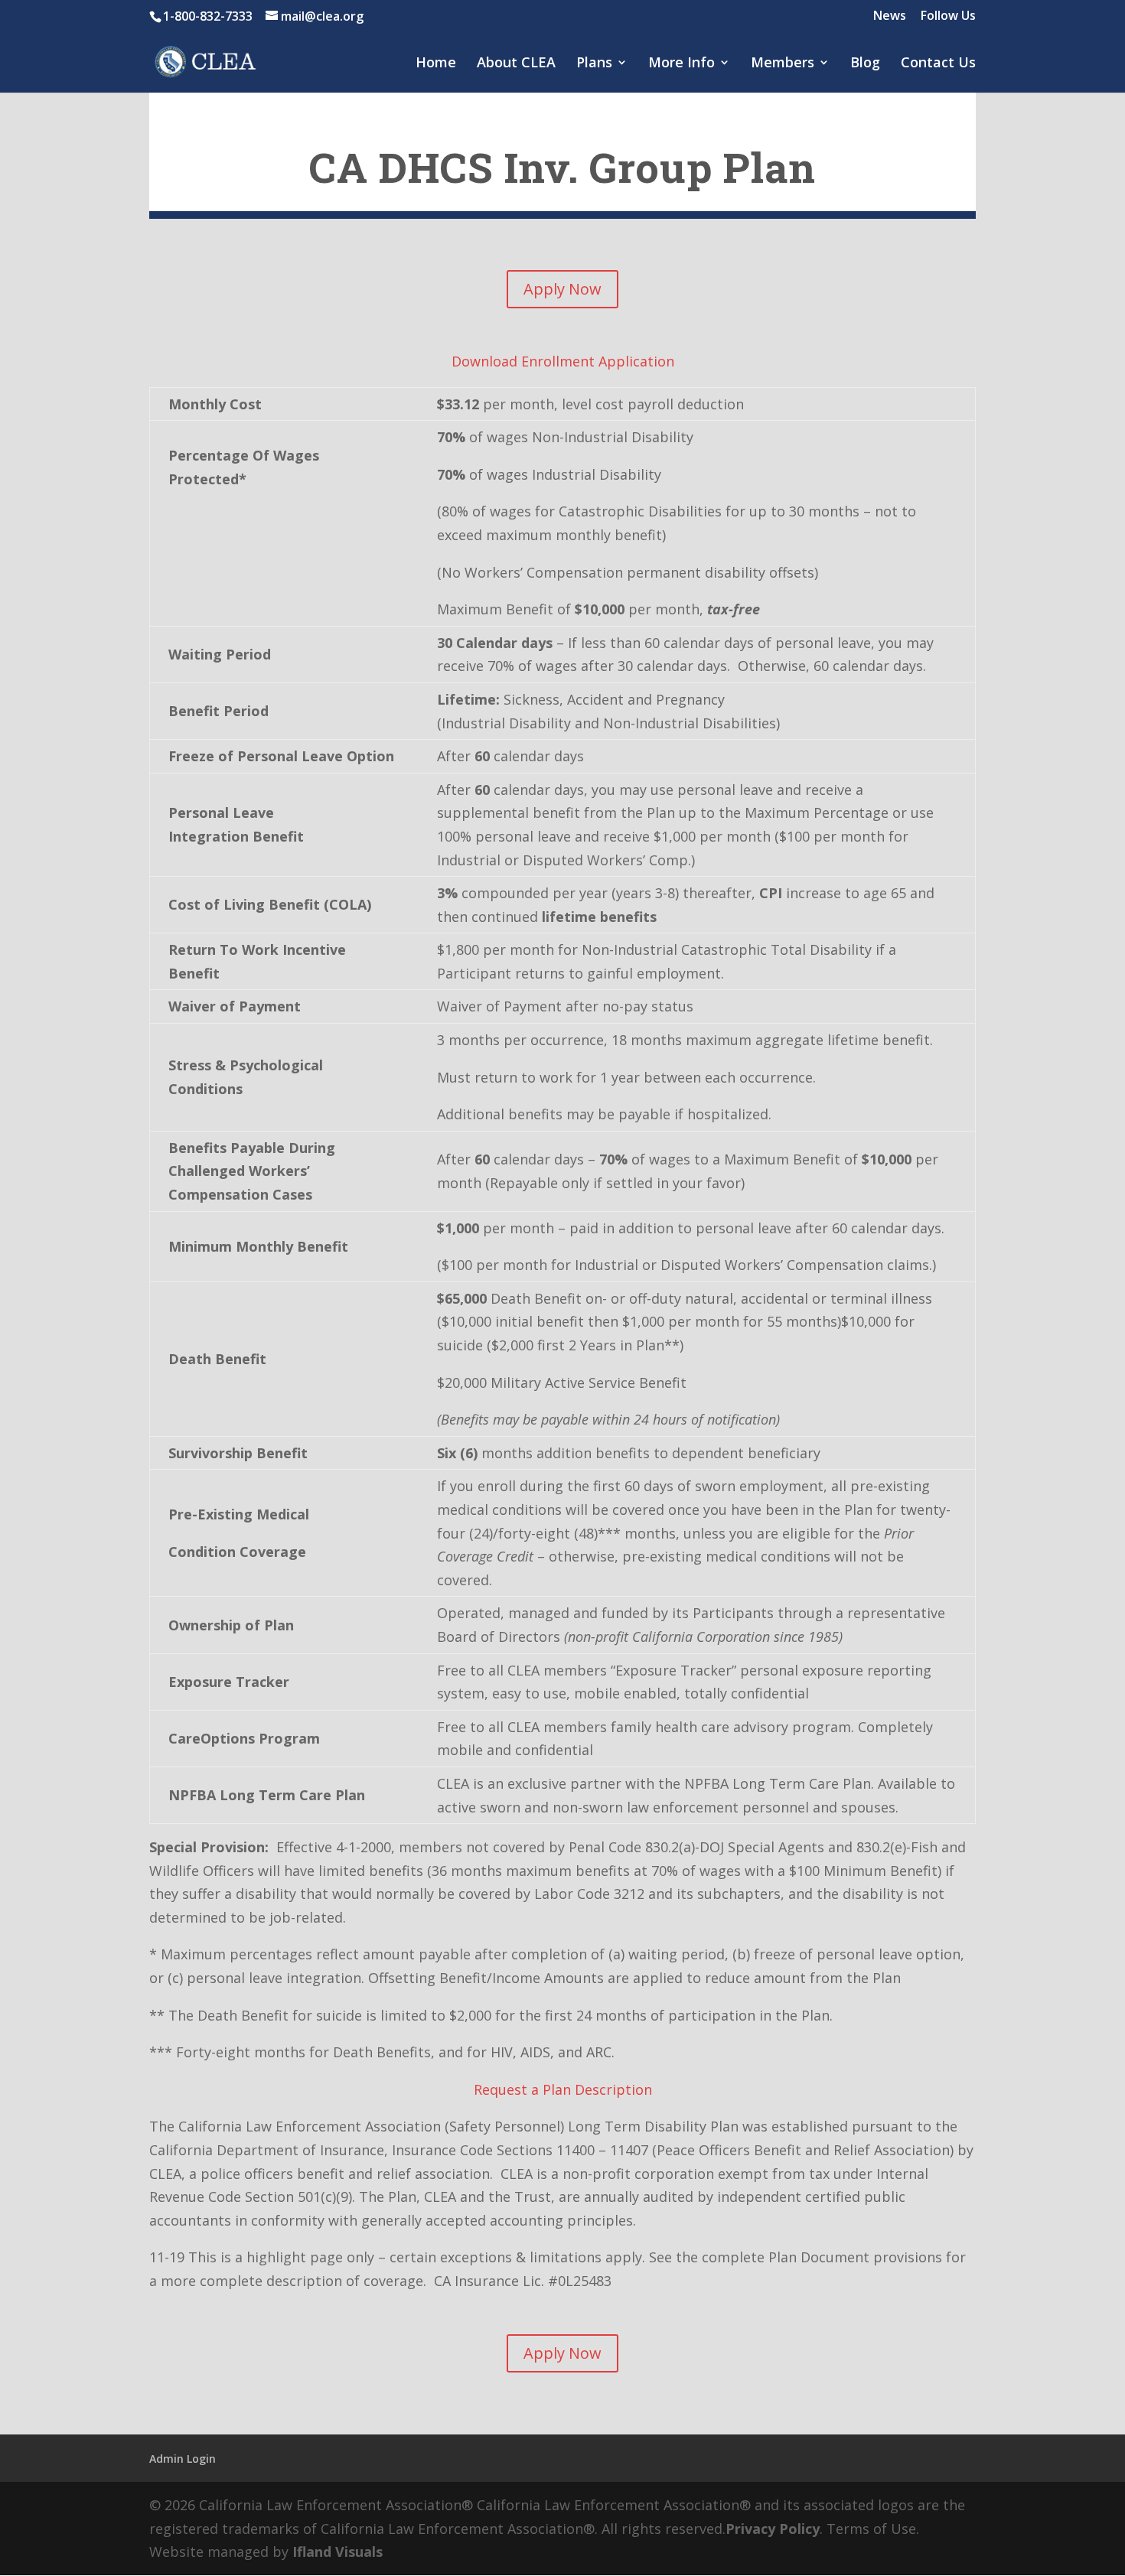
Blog (865, 64)
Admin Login (183, 2459)
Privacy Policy (773, 2529)
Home (436, 64)
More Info (682, 64)
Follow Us (948, 16)
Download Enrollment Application (563, 361)
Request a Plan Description (563, 2089)
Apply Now (562, 289)
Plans (594, 64)
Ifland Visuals (337, 2552)
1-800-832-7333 (208, 16)
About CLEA (516, 64)
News (890, 16)
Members (783, 64)
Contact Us (938, 64)
